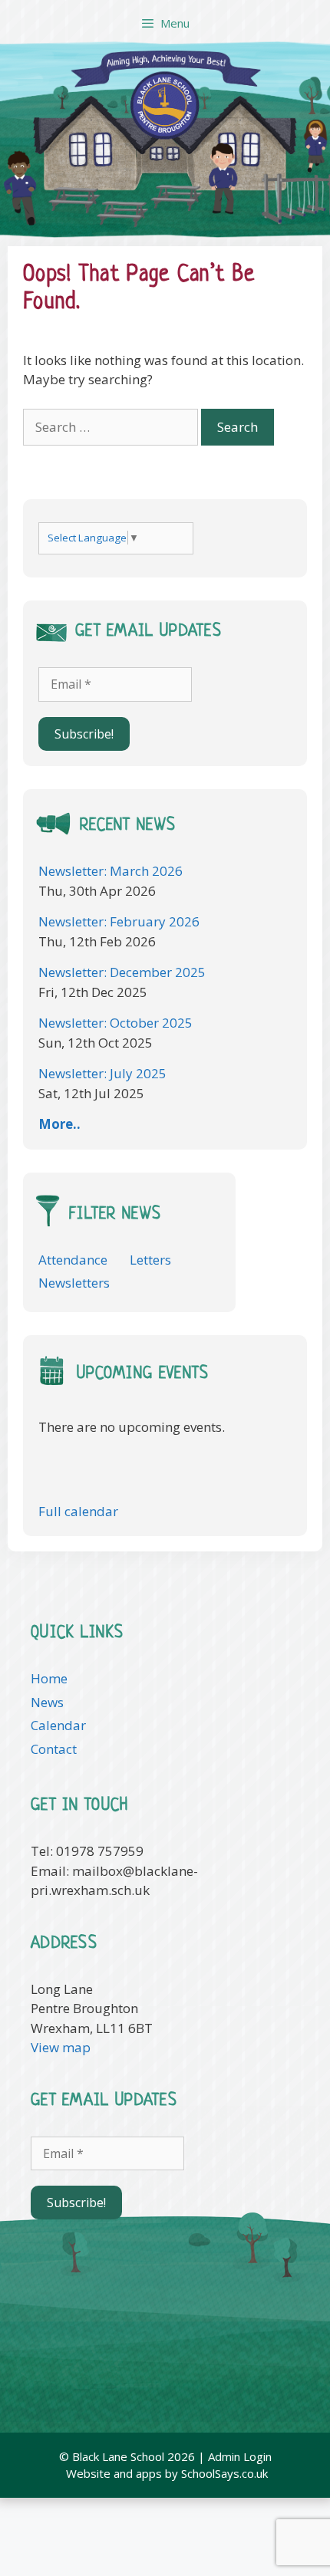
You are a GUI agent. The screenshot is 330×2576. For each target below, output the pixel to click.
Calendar (58, 1725)
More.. (59, 1124)
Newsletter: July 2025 (102, 1073)
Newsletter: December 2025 (122, 972)
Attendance (73, 1260)
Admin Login (240, 2456)
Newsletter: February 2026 (119, 921)
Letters (150, 1260)
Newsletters (74, 1283)
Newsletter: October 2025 (115, 1023)
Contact (54, 1749)
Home (49, 1678)
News (47, 1702)
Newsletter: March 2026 (111, 871)
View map (61, 2047)
